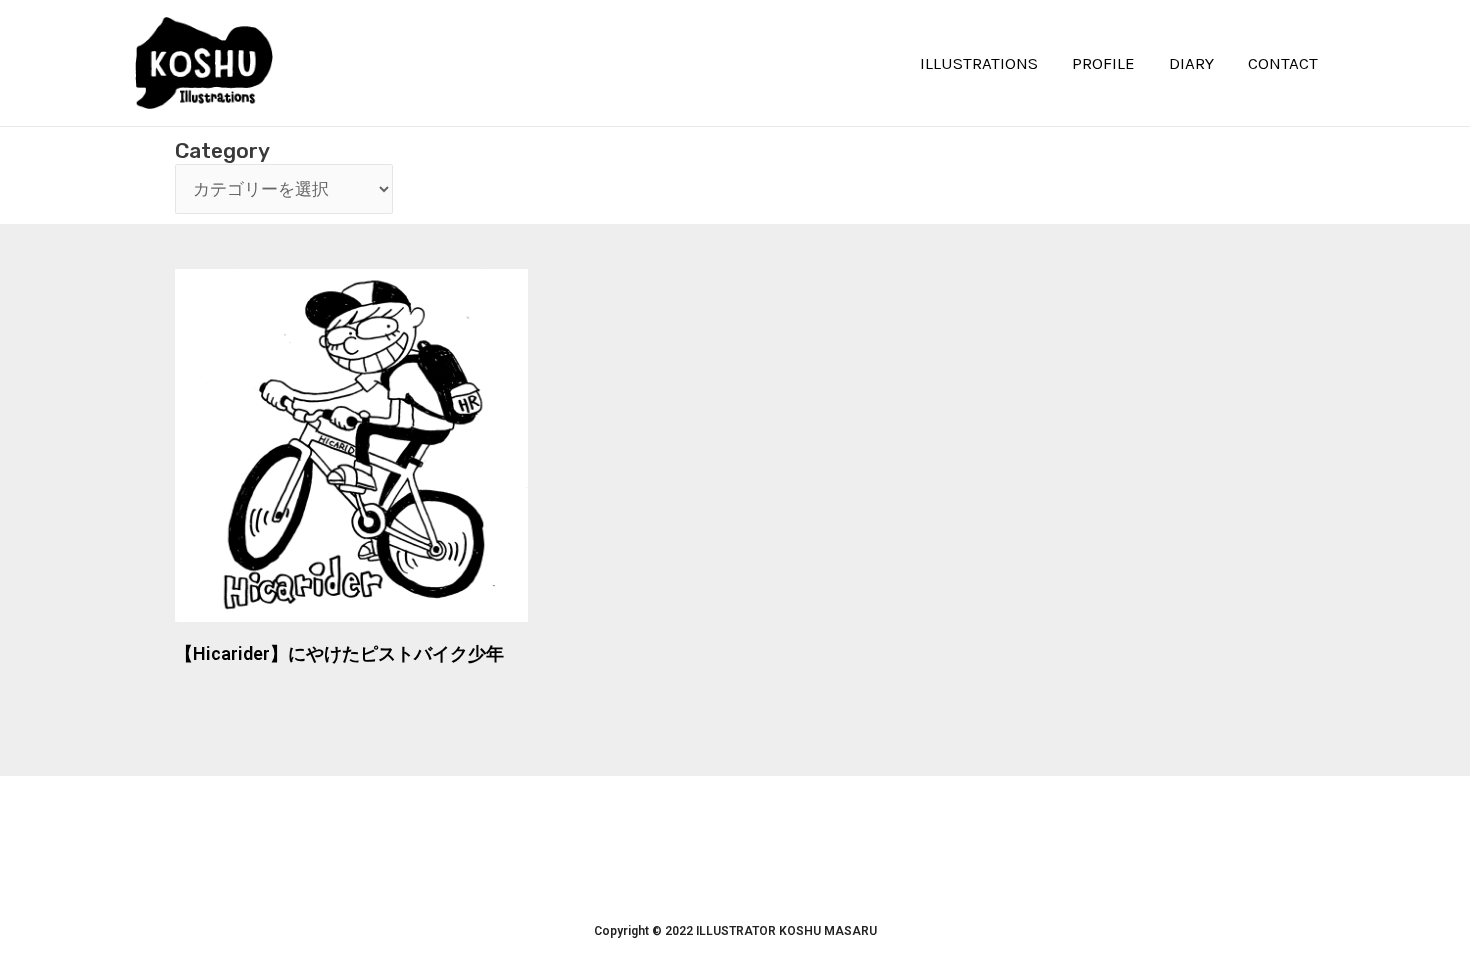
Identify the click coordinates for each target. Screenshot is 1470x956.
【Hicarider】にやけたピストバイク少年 (339, 653)
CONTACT (1283, 63)
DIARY (1191, 63)
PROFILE (1103, 63)
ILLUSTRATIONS (979, 63)
